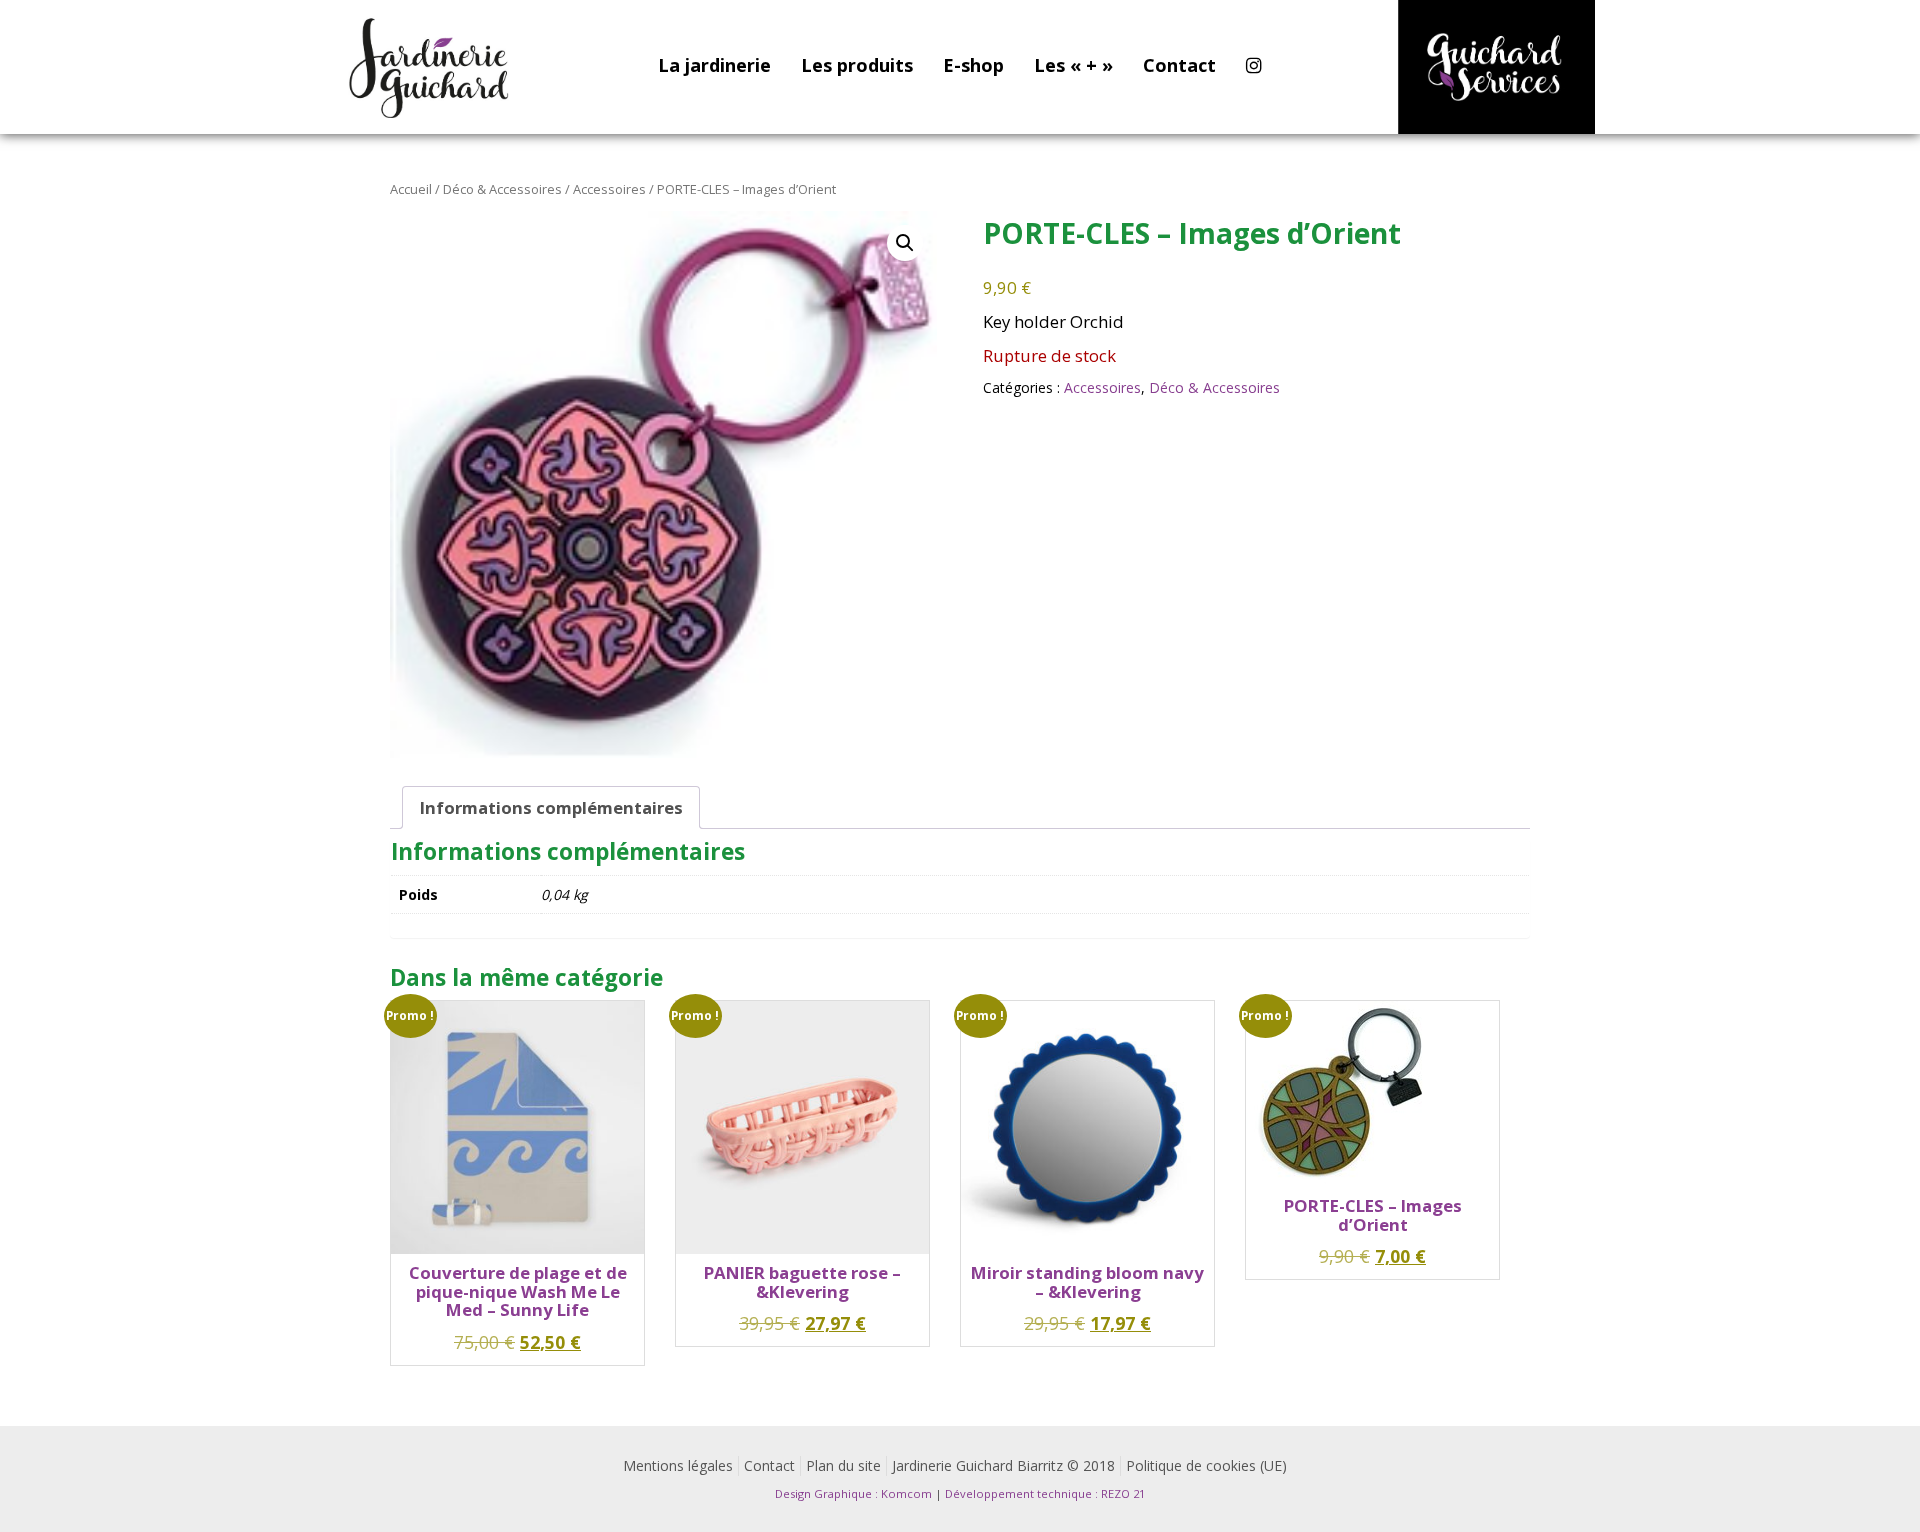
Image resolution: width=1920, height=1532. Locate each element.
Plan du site (843, 1465)
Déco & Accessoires (502, 189)
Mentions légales (678, 1465)
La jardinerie (714, 65)
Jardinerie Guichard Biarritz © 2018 (1003, 1465)
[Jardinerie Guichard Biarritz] (431, 67)
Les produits (857, 65)
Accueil (411, 189)
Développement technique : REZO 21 (1045, 1493)
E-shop (973, 65)
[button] (905, 243)
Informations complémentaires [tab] (551, 807)
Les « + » (1073, 65)
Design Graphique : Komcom (853, 1493)
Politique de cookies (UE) (1206, 1465)
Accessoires (609, 189)
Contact (1179, 65)
